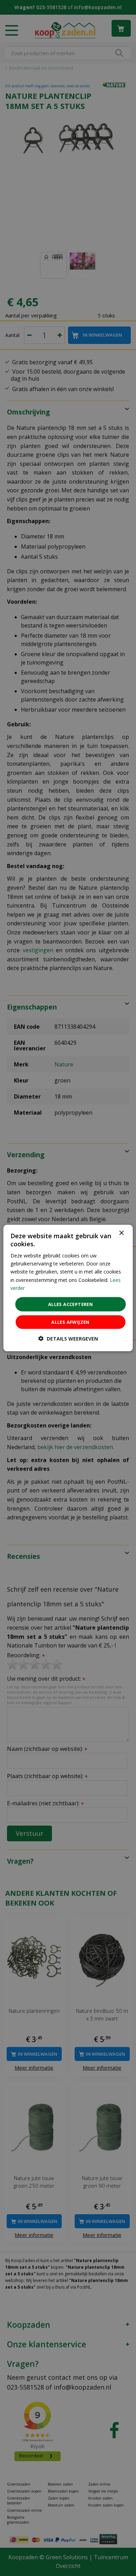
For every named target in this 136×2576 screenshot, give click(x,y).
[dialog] (68, 1288)
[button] (68, 1339)
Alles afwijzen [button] (70, 1322)
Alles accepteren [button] (70, 1304)
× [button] (121, 1233)
